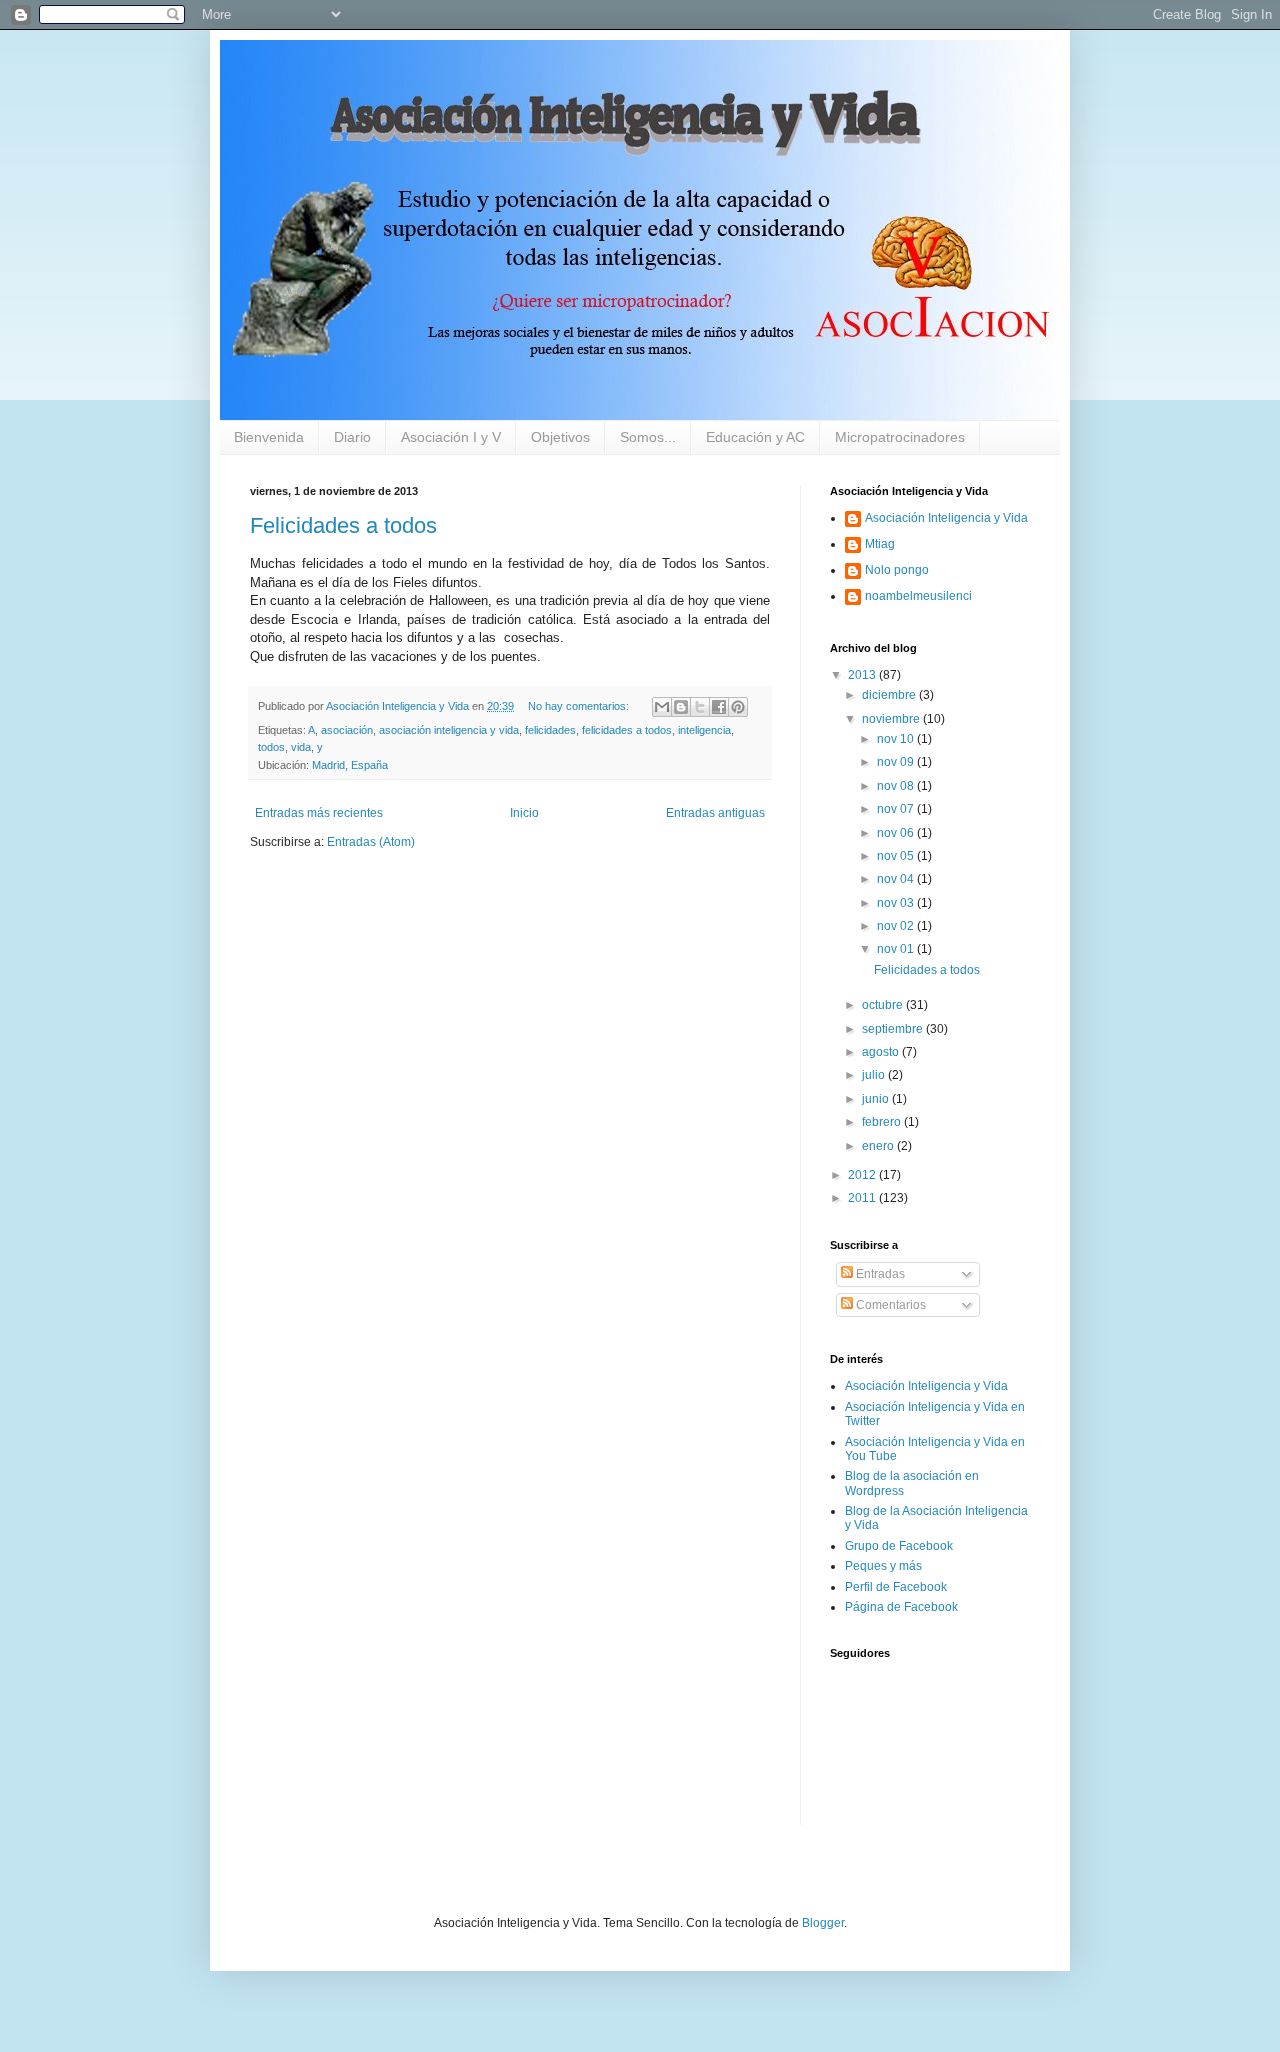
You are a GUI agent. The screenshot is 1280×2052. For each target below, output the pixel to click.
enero (879, 1146)
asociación (347, 730)
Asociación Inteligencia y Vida (946, 518)
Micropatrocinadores (900, 437)
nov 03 (897, 903)
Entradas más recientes (319, 813)
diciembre (890, 695)
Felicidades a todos (343, 525)
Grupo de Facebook (899, 1546)
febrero (883, 1122)
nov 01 (897, 949)
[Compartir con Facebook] (719, 707)
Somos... (648, 437)
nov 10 (897, 739)
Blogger (823, 1923)
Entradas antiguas (715, 813)
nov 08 (897, 786)
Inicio (524, 813)
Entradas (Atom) (371, 842)
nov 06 (897, 833)
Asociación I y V (451, 437)
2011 (863, 1198)
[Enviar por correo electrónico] (662, 707)
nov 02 (897, 926)
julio (875, 1075)
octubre (884, 1005)
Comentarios (889, 1305)
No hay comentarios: (580, 706)
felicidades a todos (627, 730)
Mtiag (880, 544)
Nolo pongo (897, 570)
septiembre (894, 1029)
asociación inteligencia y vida (449, 730)
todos (271, 747)
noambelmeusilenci (918, 596)
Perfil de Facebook (896, 1587)
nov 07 (897, 809)
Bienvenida (269, 437)
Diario (352, 437)
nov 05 (897, 856)
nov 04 (897, 879)
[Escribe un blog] (681, 707)
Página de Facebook (901, 1607)
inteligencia (704, 730)
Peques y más (883, 1566)
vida (301, 747)
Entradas (879, 1274)
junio (877, 1099)
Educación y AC (755, 437)
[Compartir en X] (700, 707)
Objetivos (560, 437)
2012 (863, 1175)
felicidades (550, 730)
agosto (882, 1052)
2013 (863, 675)
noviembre (892, 719)
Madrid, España (350, 765)
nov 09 (897, 762)
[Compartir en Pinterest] (738, 707)
